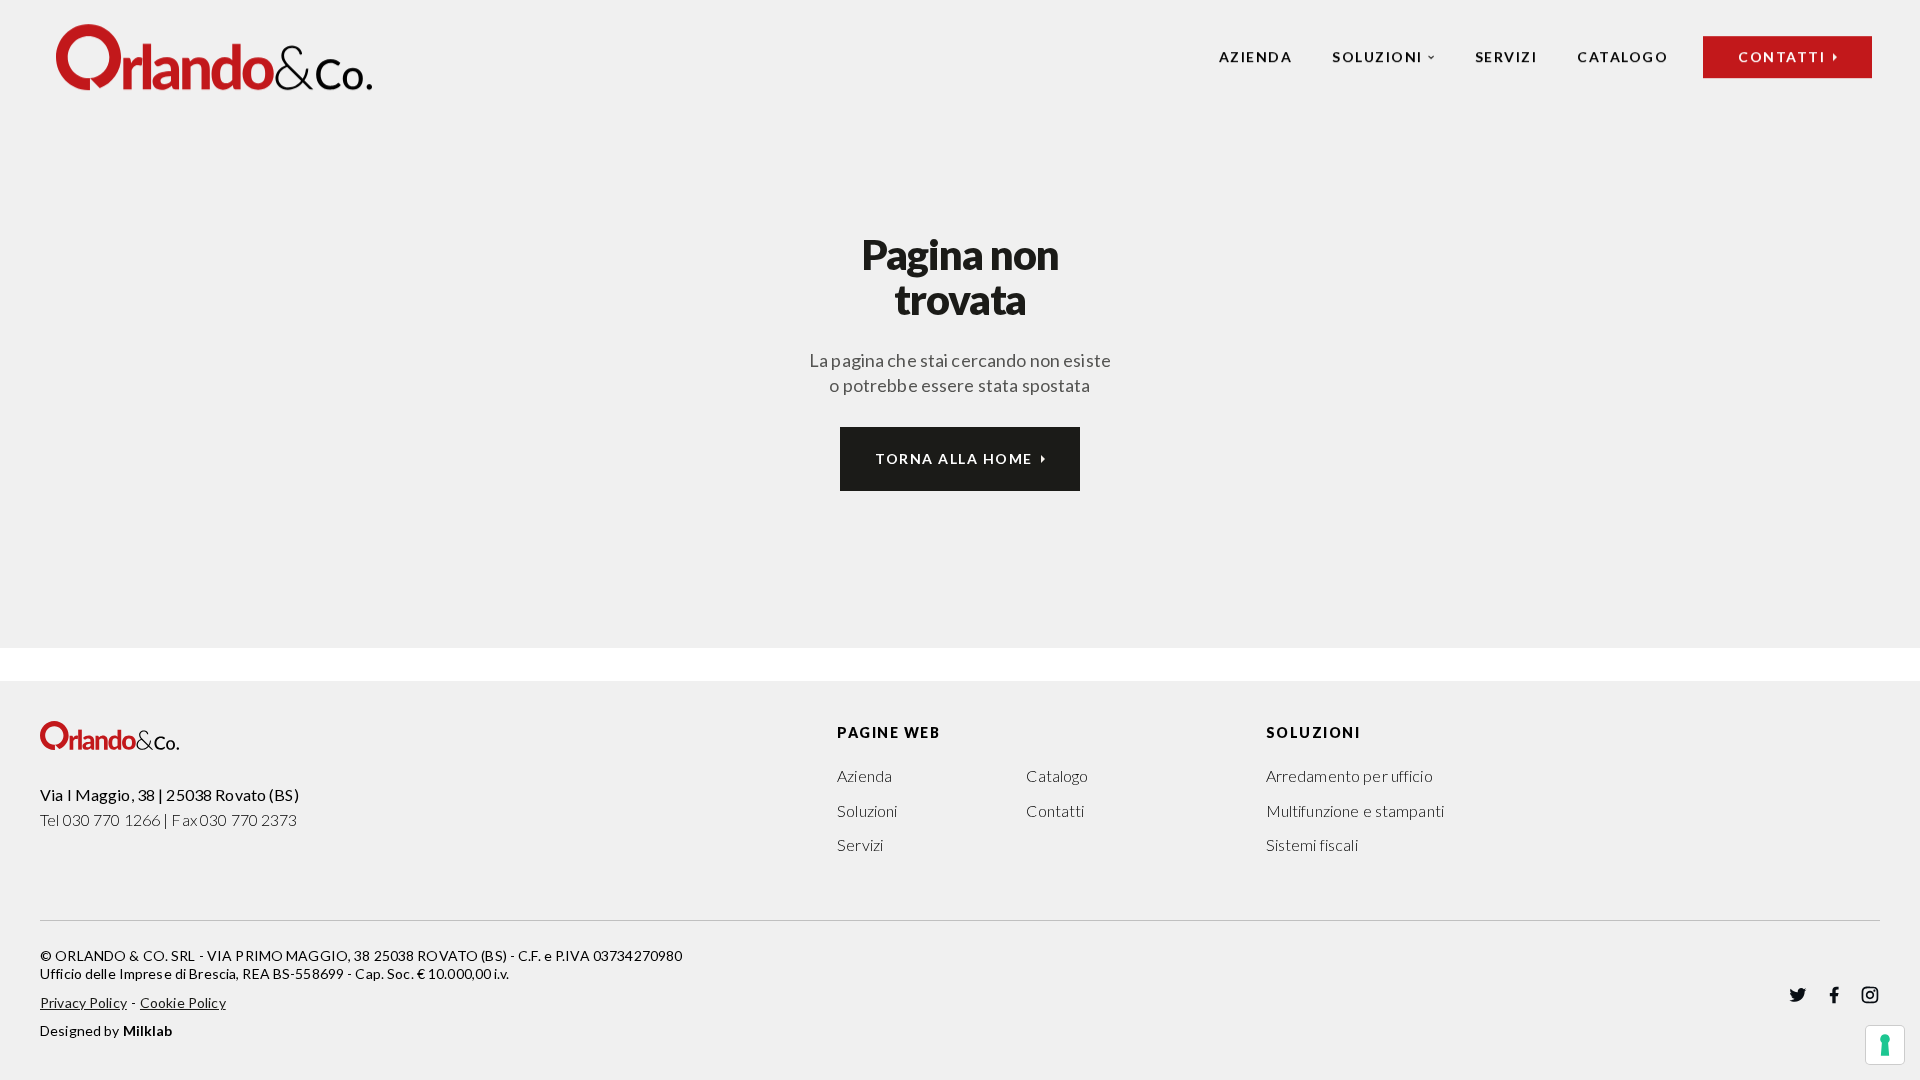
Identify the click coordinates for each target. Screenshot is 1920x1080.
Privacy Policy (83, 1002)
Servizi (1506, 56)
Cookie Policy (183, 1002)
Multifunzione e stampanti (1355, 810)
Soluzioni (1377, 56)
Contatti (1055, 810)
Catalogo (1622, 56)
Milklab (148, 1030)
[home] (214, 57)
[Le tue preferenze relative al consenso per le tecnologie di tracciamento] (1885, 1045)
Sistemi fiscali (1312, 844)
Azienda (1256, 56)
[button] (1383, 57)
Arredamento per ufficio (1349, 775)
